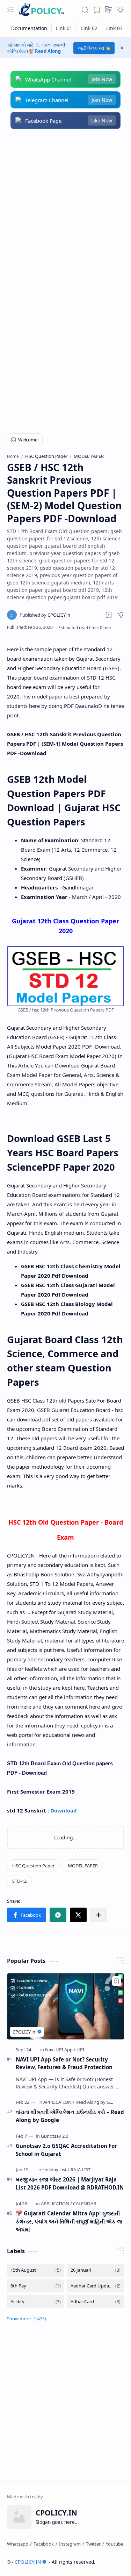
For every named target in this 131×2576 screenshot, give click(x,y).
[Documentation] (29, 28)
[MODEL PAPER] (83, 1866)
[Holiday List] (56, 2170)
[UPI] (80, 2050)
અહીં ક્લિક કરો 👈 (94, 48)
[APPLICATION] (59, 2102)
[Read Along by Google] (99, 2102)
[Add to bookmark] (117, 1981)
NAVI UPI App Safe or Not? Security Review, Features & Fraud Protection (64, 2063)
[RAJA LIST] (81, 2170)
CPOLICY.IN (28, 2562)
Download (64, 1810)
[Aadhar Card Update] (96, 2286)
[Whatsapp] (18, 2544)
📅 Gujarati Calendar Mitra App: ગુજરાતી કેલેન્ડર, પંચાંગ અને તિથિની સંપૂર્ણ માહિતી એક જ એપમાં (69, 2221)
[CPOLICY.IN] (41, 10)
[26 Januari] (96, 2270)
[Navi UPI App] (60, 2050)
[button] (10, 10)
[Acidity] (36, 2302)
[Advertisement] (65, 209)
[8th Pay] (36, 2286)
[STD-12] (19, 1881)
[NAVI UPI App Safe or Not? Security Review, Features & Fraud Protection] (65, 2006)
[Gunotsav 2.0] (54, 2136)
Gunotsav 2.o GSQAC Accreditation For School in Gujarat (66, 2150)
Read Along (48, 51)
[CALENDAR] (85, 2204)
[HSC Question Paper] (33, 1866)
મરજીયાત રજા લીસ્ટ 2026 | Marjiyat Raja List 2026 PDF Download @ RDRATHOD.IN (70, 2183)
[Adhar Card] (96, 2302)
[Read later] (109, 615)
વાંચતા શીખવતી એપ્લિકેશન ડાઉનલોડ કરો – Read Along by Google (70, 2116)
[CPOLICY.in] (45, 615)
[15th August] (36, 2270)
